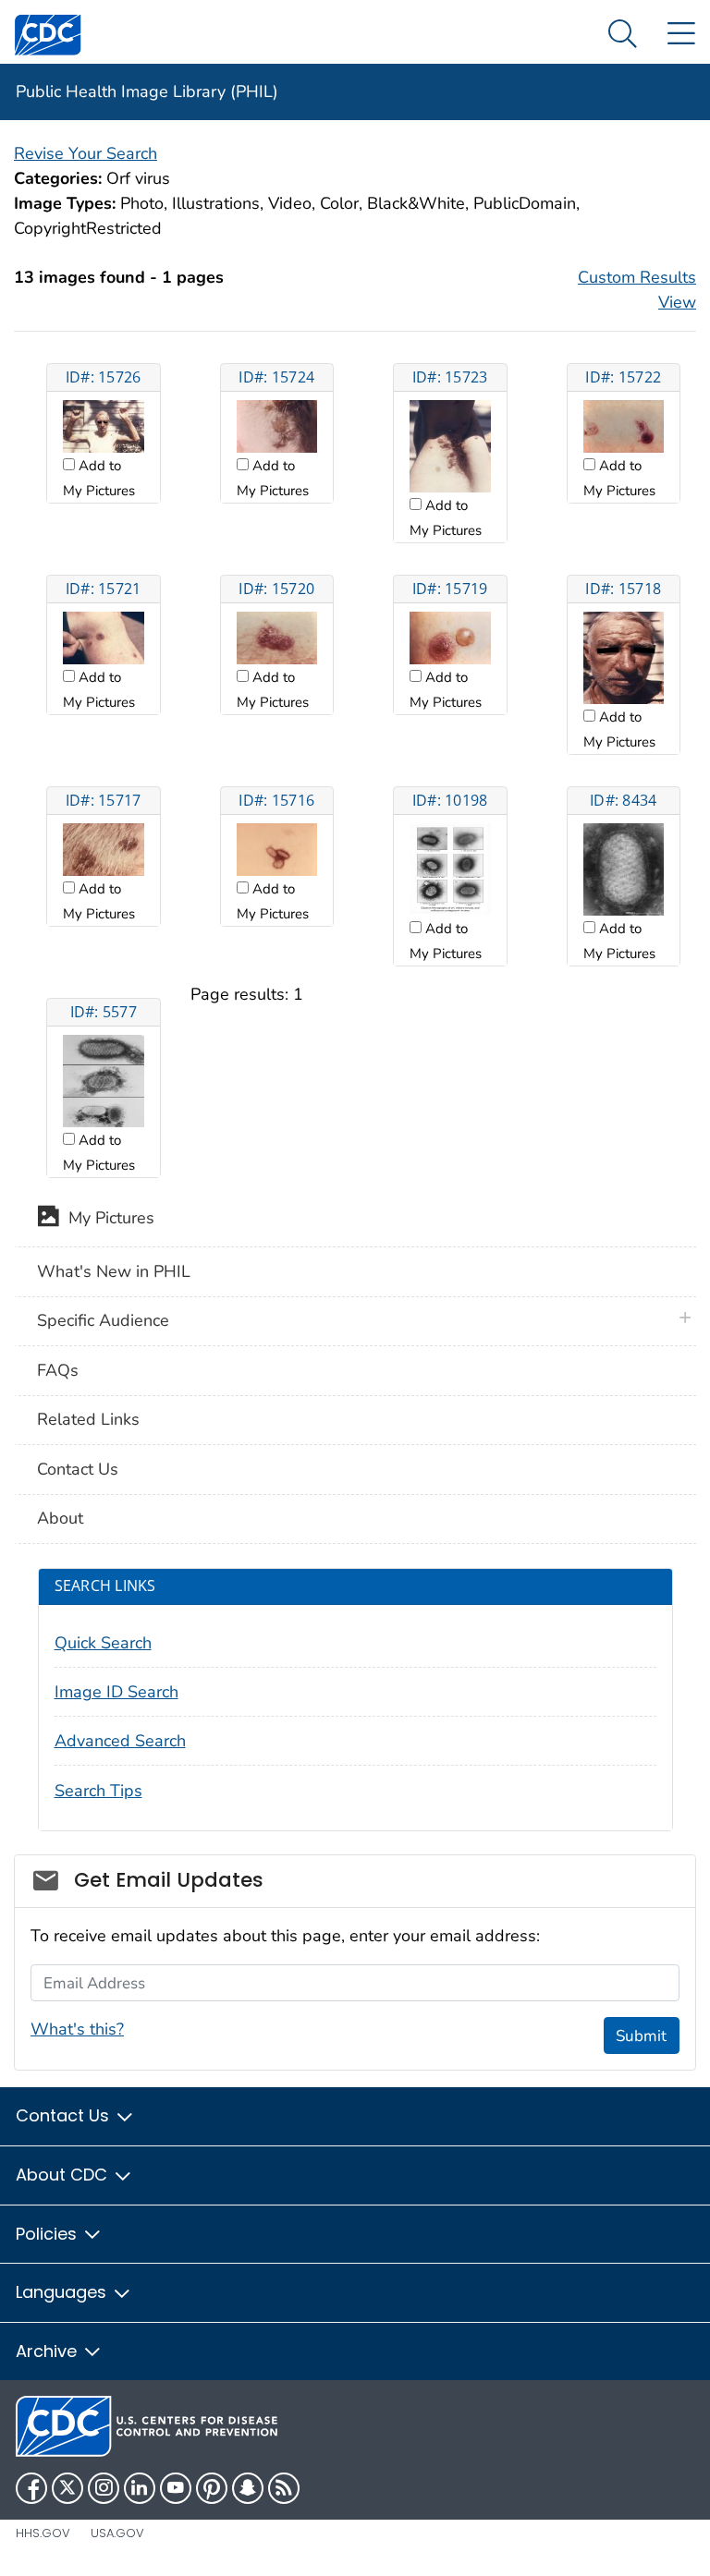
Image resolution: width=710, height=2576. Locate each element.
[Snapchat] (248, 2488)
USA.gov (117, 2533)
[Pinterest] (212, 2488)
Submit (641, 2036)
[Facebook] (31, 2488)
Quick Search (103, 1643)
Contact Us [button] (65, 2115)
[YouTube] (176, 2488)
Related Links (88, 1419)
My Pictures (107, 1219)
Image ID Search (116, 1692)
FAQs (58, 1370)
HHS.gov (43, 2533)
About (60, 1518)
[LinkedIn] (140, 2488)
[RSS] (284, 2488)
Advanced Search (120, 1741)
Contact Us (78, 1469)
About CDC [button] (64, 2175)
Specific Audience (103, 1320)
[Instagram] (104, 2488)
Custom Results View (637, 290)
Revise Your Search (86, 153)
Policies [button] (49, 2234)
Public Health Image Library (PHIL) (147, 91)
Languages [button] (63, 2292)
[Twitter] (67, 2488)
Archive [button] (49, 2351)
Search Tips (98, 1791)
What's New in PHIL (114, 1271)
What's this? (77, 2029)
